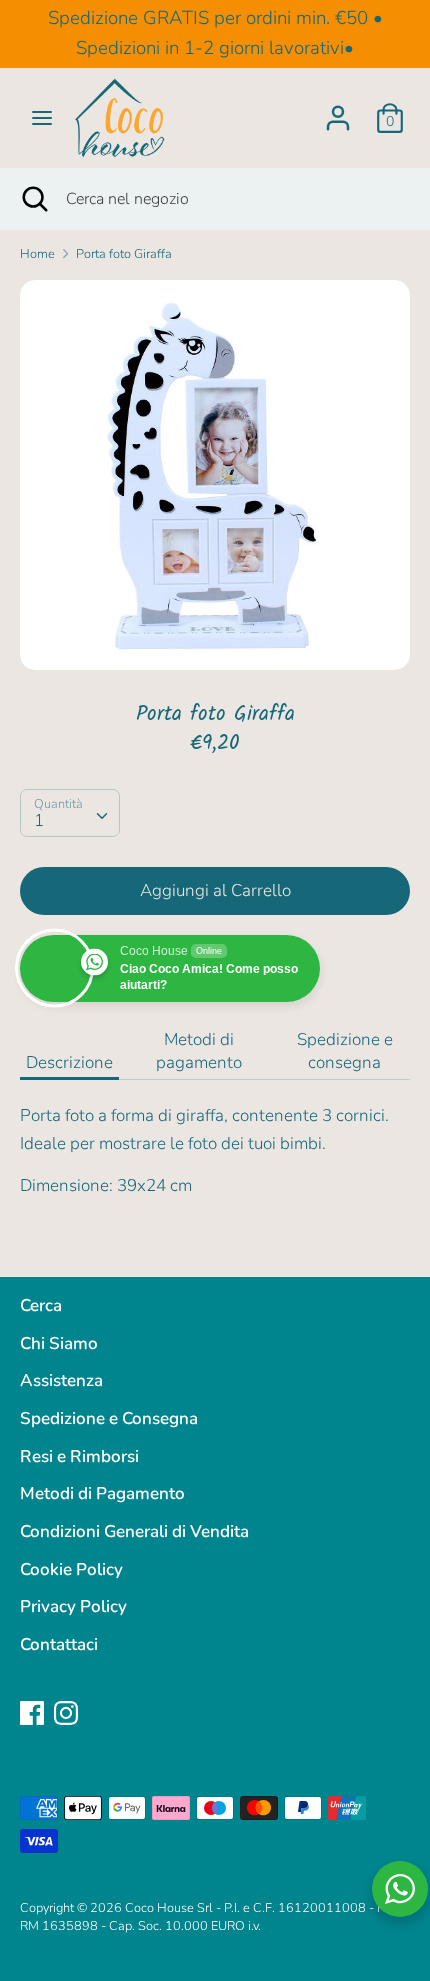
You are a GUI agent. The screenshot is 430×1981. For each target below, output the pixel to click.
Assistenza (61, 1380)
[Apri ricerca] (33, 199)
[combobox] (70, 813)
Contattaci (59, 1644)
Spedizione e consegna (345, 1051)
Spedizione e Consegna (109, 1418)
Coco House (159, 1908)
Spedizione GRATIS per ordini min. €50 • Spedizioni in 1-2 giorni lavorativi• (215, 33)
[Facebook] (32, 1712)
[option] (215, 475)
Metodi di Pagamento (102, 1493)
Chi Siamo (59, 1343)
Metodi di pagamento (199, 1051)
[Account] (338, 111)
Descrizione (69, 1062)
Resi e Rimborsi (79, 1456)
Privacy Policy (73, 1606)
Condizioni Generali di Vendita (134, 1531)
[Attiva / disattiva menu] (42, 118)
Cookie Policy (71, 1569)
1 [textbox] (39, 820)
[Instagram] (66, 1712)
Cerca (41, 1305)
